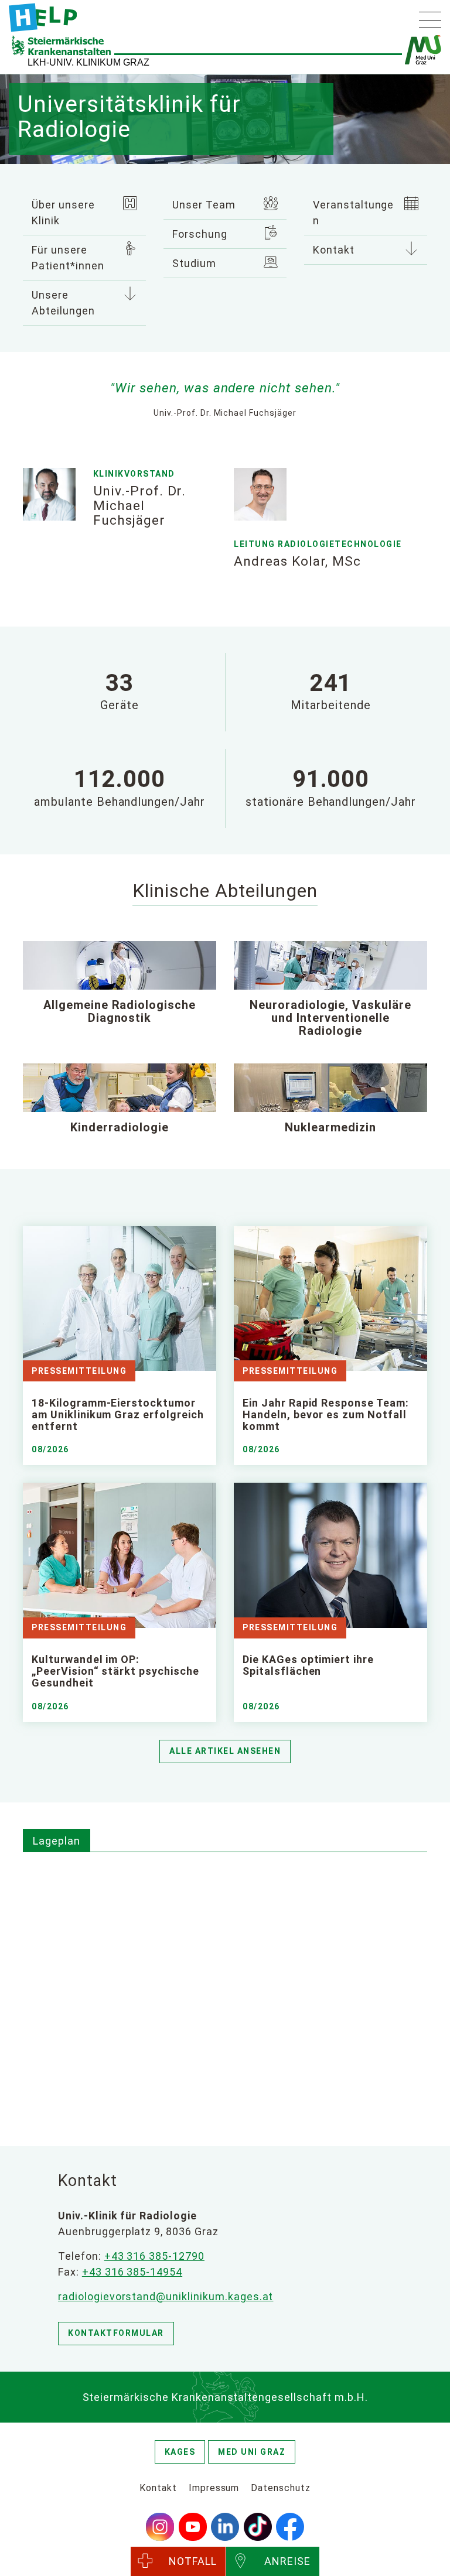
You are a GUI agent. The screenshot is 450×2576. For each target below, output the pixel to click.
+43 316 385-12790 (154, 2256)
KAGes (180, 2452)
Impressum (214, 2488)
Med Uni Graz (252, 2452)
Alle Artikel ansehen (225, 1751)
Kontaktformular (116, 2333)
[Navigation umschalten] (430, 20)
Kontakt (334, 250)
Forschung (200, 234)
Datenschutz (281, 2488)
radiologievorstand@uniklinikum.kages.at (166, 2296)
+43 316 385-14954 (132, 2272)
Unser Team (204, 205)
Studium (194, 263)
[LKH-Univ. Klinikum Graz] (43, 18)
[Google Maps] (225, 1984)
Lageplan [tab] (57, 1841)
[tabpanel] (225, 1986)
